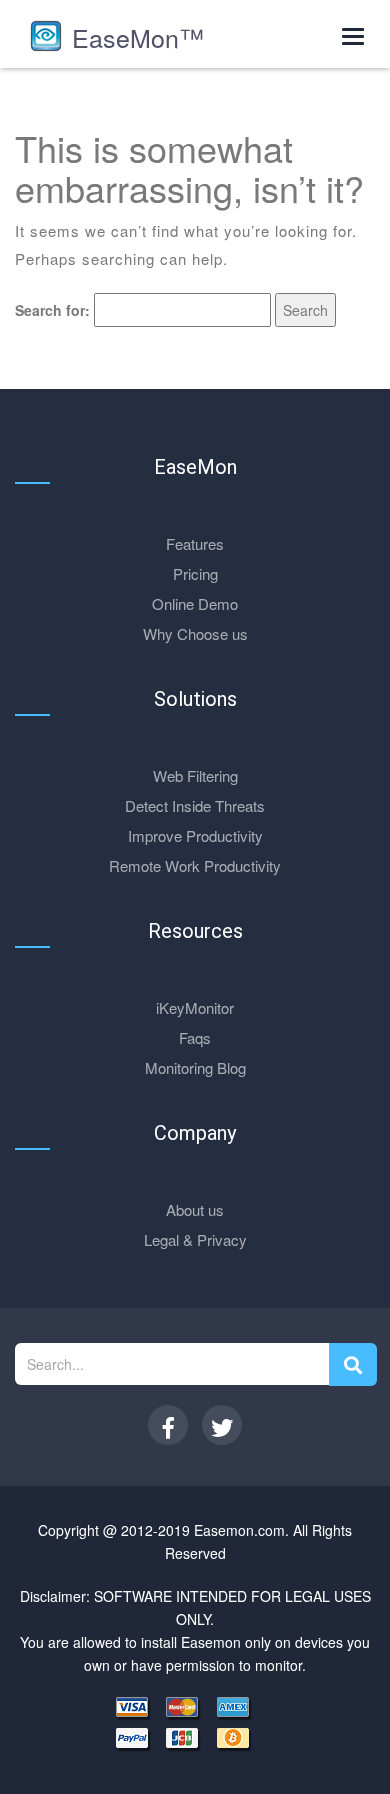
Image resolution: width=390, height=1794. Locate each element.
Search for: (52, 310)
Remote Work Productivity (195, 865)
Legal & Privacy (195, 1239)
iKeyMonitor (195, 1007)
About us (195, 1209)
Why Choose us (195, 633)
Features (195, 543)
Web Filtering (195, 775)
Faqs (195, 1037)
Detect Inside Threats (195, 805)
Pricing (195, 573)
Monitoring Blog (195, 1067)
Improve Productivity (195, 835)
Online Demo (195, 603)
